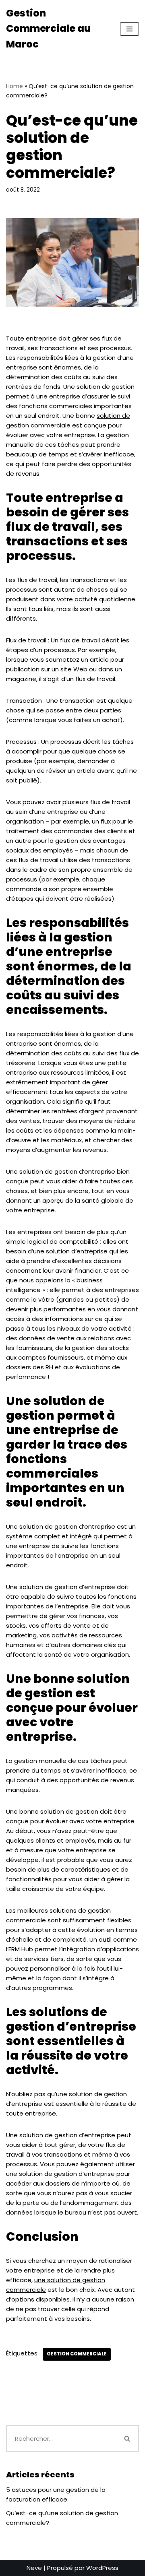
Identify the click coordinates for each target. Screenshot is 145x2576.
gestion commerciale (77, 2354)
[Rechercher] (128, 2439)
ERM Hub (21, 1949)
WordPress (102, 2568)
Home (14, 86)
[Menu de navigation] (129, 29)
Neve (34, 2568)
